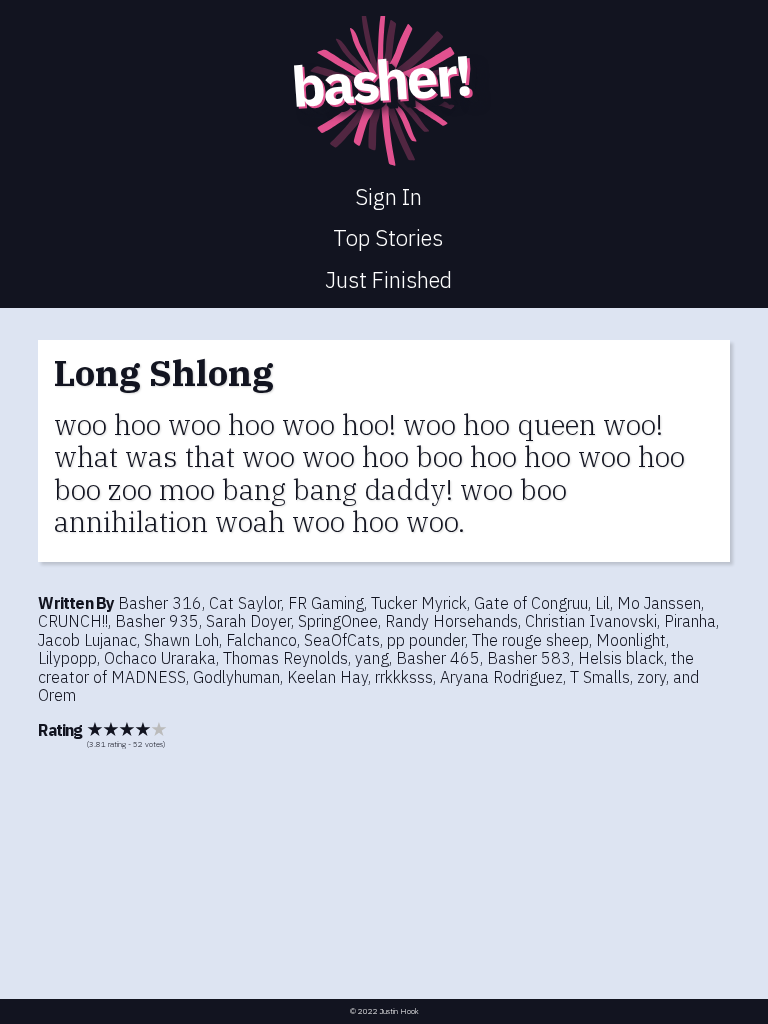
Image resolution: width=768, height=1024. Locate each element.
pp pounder (426, 640)
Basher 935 (157, 621)
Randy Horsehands (451, 621)
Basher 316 (160, 603)
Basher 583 (529, 658)
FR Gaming (326, 603)
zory (651, 677)
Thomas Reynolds (285, 658)
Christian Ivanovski (591, 621)
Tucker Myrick (419, 603)
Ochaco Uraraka (160, 658)
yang (372, 658)
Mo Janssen (659, 603)
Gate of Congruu (531, 603)
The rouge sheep (530, 640)
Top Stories (388, 237)
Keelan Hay (327, 677)
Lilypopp (67, 658)
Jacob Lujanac (87, 640)
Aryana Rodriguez (501, 677)
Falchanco (261, 640)
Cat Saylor (245, 603)
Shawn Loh (181, 640)
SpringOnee (338, 621)
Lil (602, 603)
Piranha (690, 621)
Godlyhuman (236, 677)
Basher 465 (438, 658)
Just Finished (388, 279)
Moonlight (631, 640)
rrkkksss (404, 677)
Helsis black (621, 658)
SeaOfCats (342, 640)
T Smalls (600, 677)
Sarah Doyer (248, 621)
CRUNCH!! (73, 621)
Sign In (388, 196)
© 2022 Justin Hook (384, 1011)
